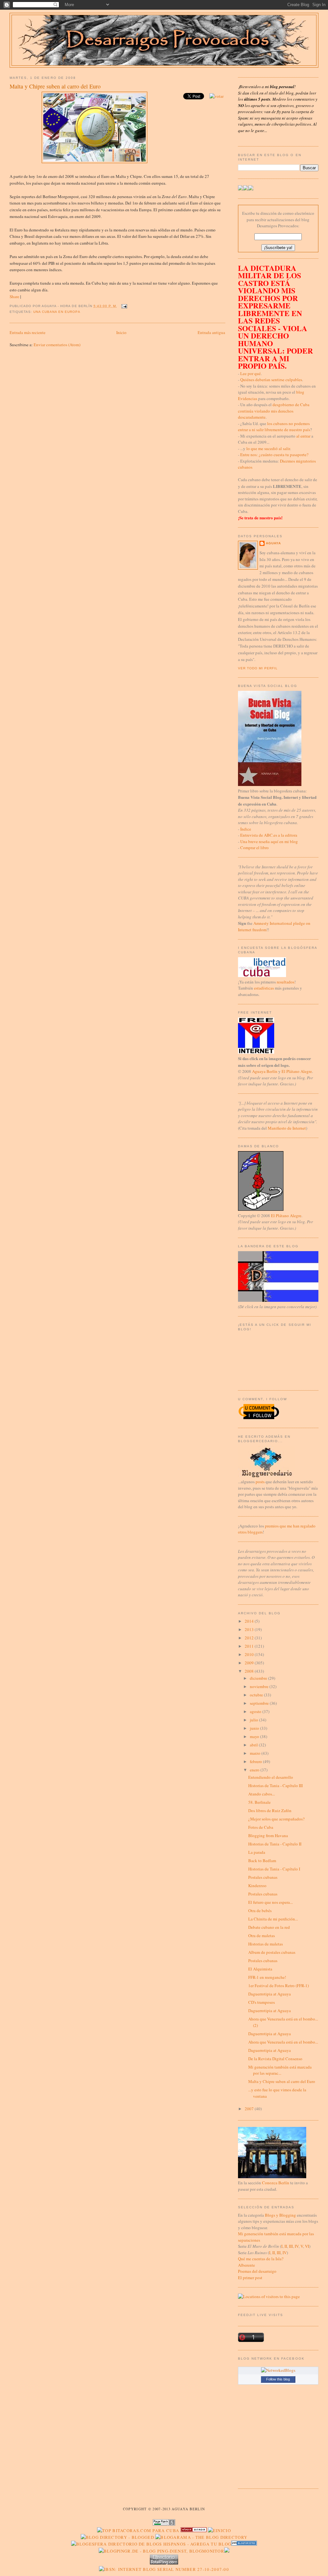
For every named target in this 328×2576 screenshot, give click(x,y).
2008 (250, 1671)
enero (255, 1770)
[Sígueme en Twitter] (241, 189)
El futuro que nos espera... (271, 1902)
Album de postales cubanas (272, 1952)
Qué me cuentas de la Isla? (261, 2259)
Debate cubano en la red (269, 1927)
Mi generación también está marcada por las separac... (280, 2070)
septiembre (260, 1703)
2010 (250, 1654)
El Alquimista (260, 1969)
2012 (250, 1638)
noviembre (260, 1686)
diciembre (259, 1678)
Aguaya (273, 543)
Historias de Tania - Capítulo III (275, 1786)
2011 (250, 1646)
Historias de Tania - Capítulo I (274, 1869)
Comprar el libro (254, 848)
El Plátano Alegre (297, 1071)
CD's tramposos (262, 2002)
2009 (250, 1663)
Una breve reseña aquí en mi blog (269, 841)
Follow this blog (278, 2379)
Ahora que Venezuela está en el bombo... (283, 2042)
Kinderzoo (257, 1886)
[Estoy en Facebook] (246, 189)
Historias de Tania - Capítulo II (275, 1844)
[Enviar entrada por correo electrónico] (123, 306)
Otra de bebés (260, 1911)
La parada (257, 1852)
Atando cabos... (262, 1794)
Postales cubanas (263, 1877)
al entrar (303, 436)
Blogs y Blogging (280, 2215)
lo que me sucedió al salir (268, 448)
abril (254, 1745)
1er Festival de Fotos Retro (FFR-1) (279, 1986)
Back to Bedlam (262, 1861)
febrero (256, 1761)
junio (255, 1728)
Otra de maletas (262, 1936)
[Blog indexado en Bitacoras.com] (138, 2530)
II (286, 2246)
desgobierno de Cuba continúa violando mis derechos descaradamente (274, 411)
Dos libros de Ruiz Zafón (270, 1811)
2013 (250, 1629)
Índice (246, 829)
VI (307, 2246)
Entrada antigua (211, 332)
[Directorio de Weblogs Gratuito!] (194, 2530)
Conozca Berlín (276, 2183)
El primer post (250, 2278)
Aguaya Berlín (265, 1071)
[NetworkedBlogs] (278, 2370)
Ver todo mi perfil (258, 668)
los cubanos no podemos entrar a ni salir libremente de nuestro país (274, 427)
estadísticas (264, 988)
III (291, 2246)
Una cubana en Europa (57, 312)
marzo (256, 1753)
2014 (250, 1621)
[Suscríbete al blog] (251, 189)
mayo (255, 1736)
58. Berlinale (259, 1802)
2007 (250, 2109)
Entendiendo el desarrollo (271, 1777)
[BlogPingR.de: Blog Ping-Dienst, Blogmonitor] (161, 2551)
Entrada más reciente (28, 332)
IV (297, 2246)
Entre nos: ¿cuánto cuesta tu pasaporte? (274, 455)
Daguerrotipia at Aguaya (270, 1994)
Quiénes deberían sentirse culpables (271, 380)
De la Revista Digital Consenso (275, 2059)
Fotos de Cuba (261, 1827)
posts (260, 1482)
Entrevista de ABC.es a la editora (269, 835)
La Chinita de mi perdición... (273, 1919)
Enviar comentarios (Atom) (57, 345)
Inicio (121, 332)
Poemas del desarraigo (257, 2271)
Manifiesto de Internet (287, 1128)
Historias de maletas (266, 1944)
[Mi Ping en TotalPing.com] (164, 2563)
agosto (256, 1711)
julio (254, 1720)
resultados (286, 982)
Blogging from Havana (268, 1836)
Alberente (246, 2265)
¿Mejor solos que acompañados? (276, 1819)
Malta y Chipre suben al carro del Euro (55, 86)
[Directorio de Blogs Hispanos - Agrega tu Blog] (151, 2544)
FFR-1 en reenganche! (267, 1977)
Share (14, 297)
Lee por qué (250, 373)
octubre (257, 1695)
